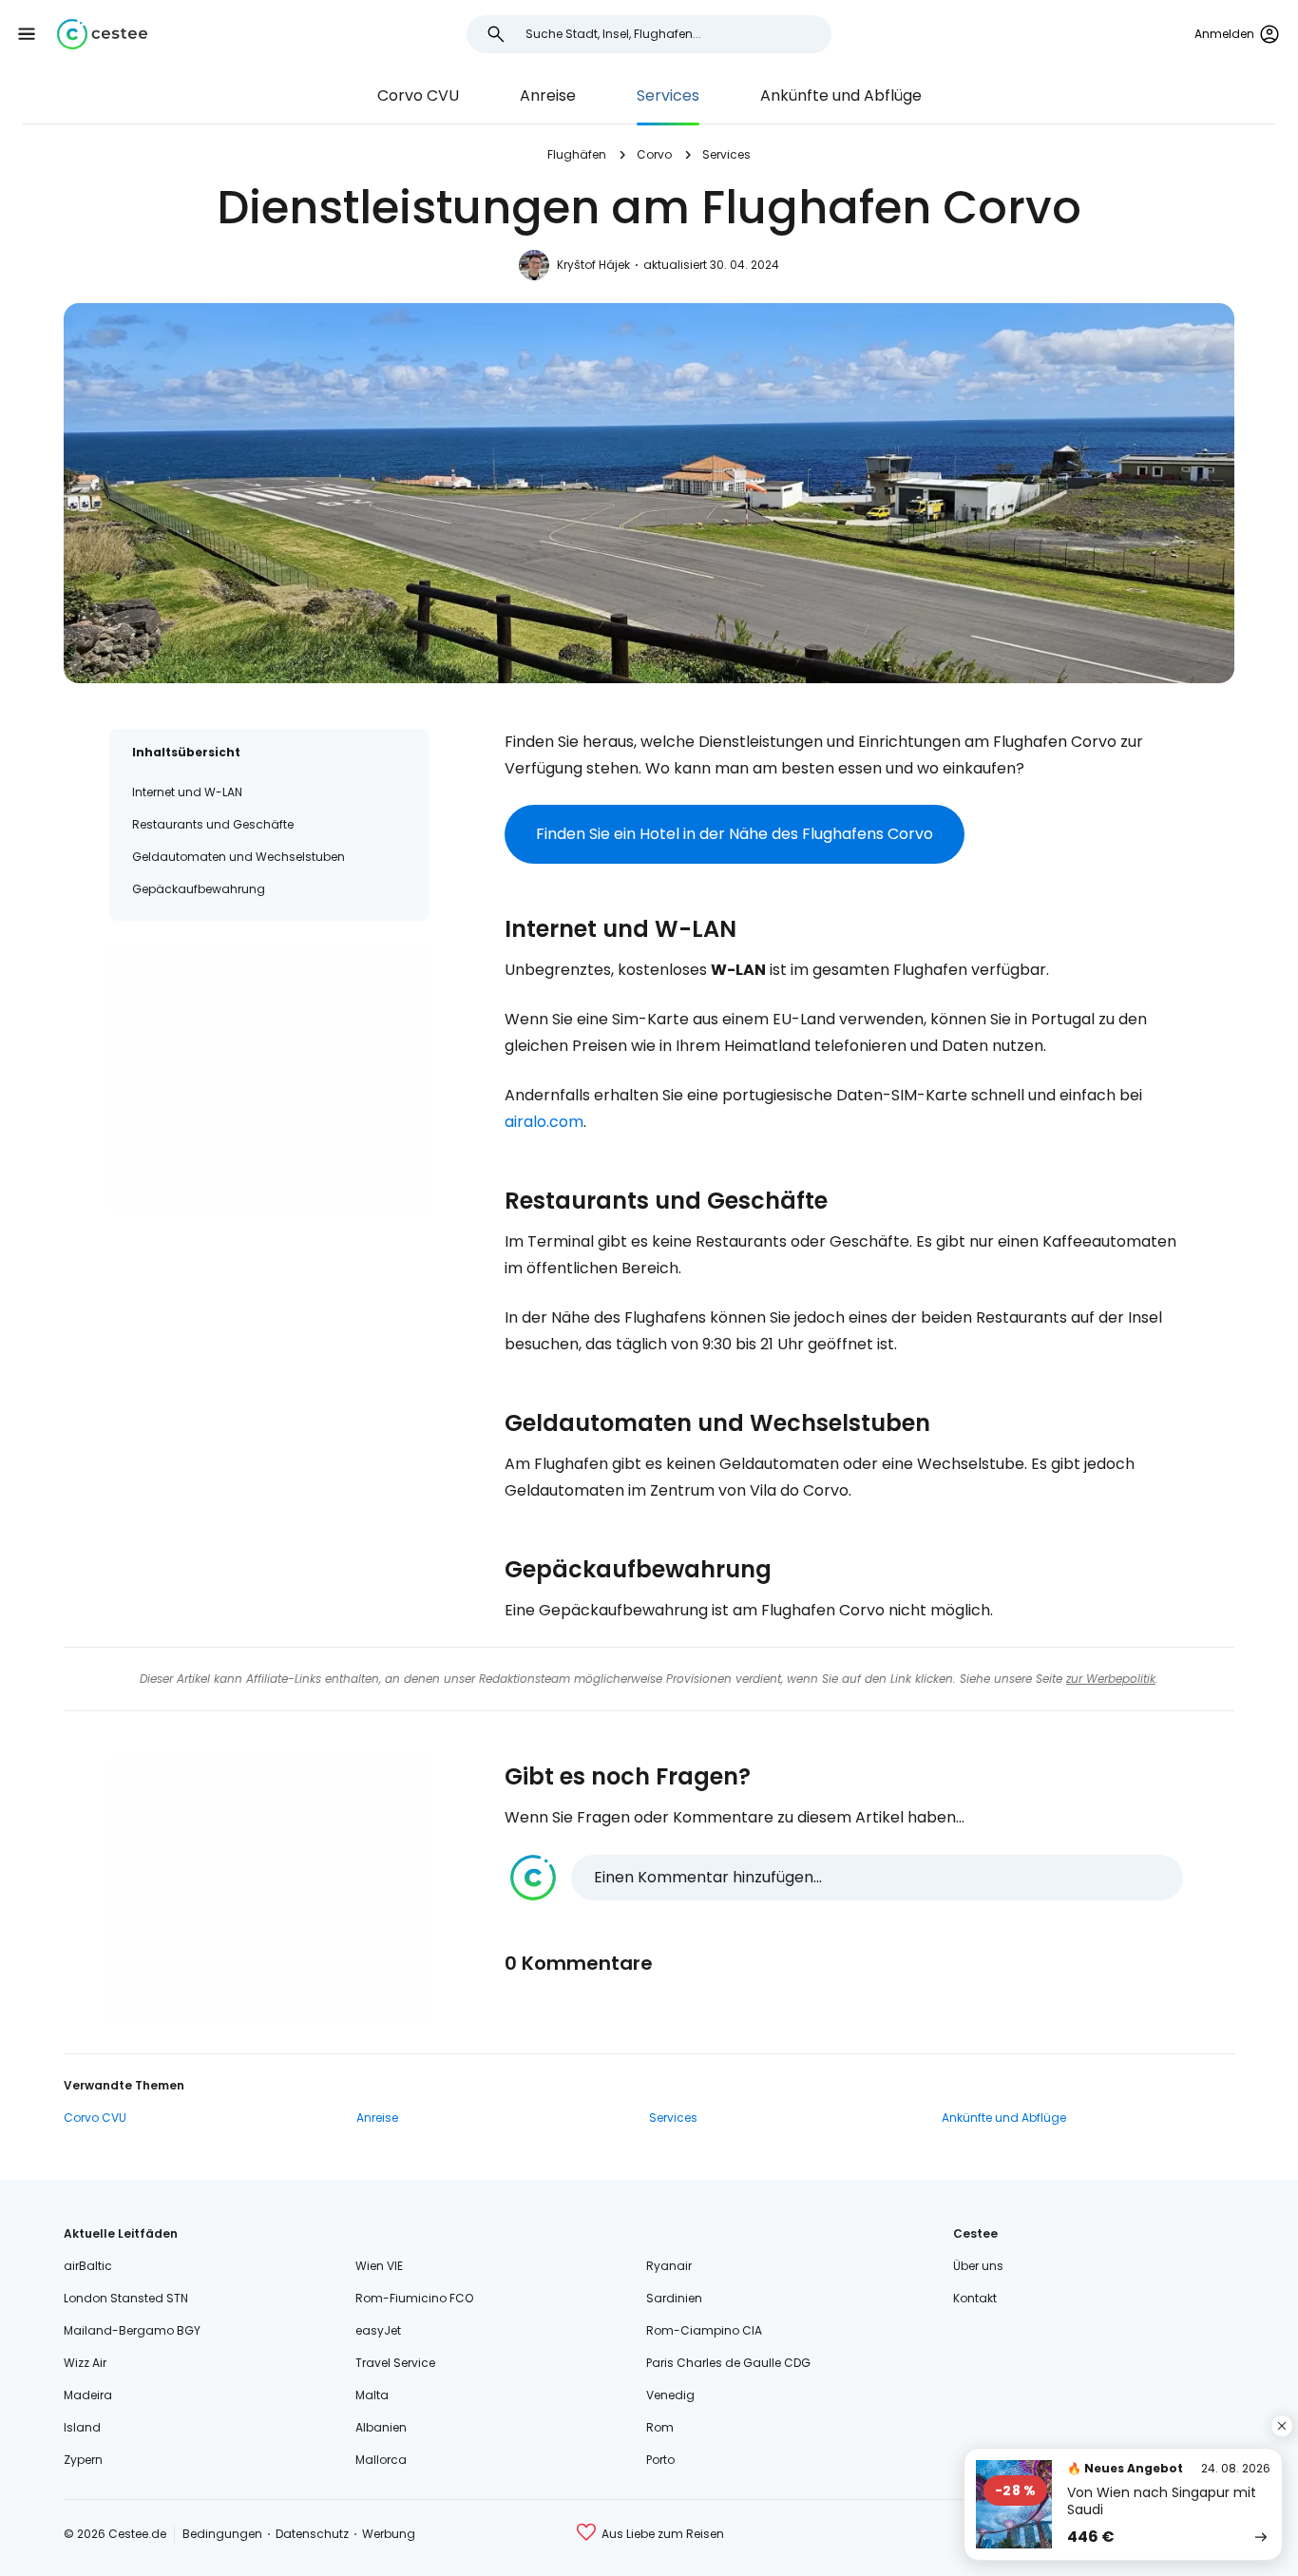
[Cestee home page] (102, 34)
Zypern (83, 2460)
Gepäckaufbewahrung (199, 889)
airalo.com (544, 1122)
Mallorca (381, 2460)
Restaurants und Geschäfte (213, 824)
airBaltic (88, 2266)
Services (668, 95)
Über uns (978, 2266)
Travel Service (395, 2363)
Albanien (381, 2427)
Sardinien (674, 2298)
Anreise (548, 95)
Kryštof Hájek (593, 265)
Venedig (670, 2395)
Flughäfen (577, 154)
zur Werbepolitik (1111, 1679)
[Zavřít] (1282, 2426)
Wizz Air (85, 2363)
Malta (372, 2395)
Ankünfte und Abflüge (841, 95)
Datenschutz (312, 2534)
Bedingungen (222, 2534)
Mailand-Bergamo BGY (132, 2330)
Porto (660, 2460)
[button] (27, 34)
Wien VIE (379, 2266)
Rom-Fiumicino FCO (414, 2298)
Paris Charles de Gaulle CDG (728, 2363)
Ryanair (669, 2266)
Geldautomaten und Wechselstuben (239, 857)
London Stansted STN (126, 2298)
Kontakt (975, 2298)
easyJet (378, 2330)
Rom (660, 2427)
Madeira (88, 2395)
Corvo (654, 154)
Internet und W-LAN (187, 792)
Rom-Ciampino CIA (704, 2330)
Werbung (389, 2534)
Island (82, 2427)
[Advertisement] (269, 1077)
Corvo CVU (418, 95)
